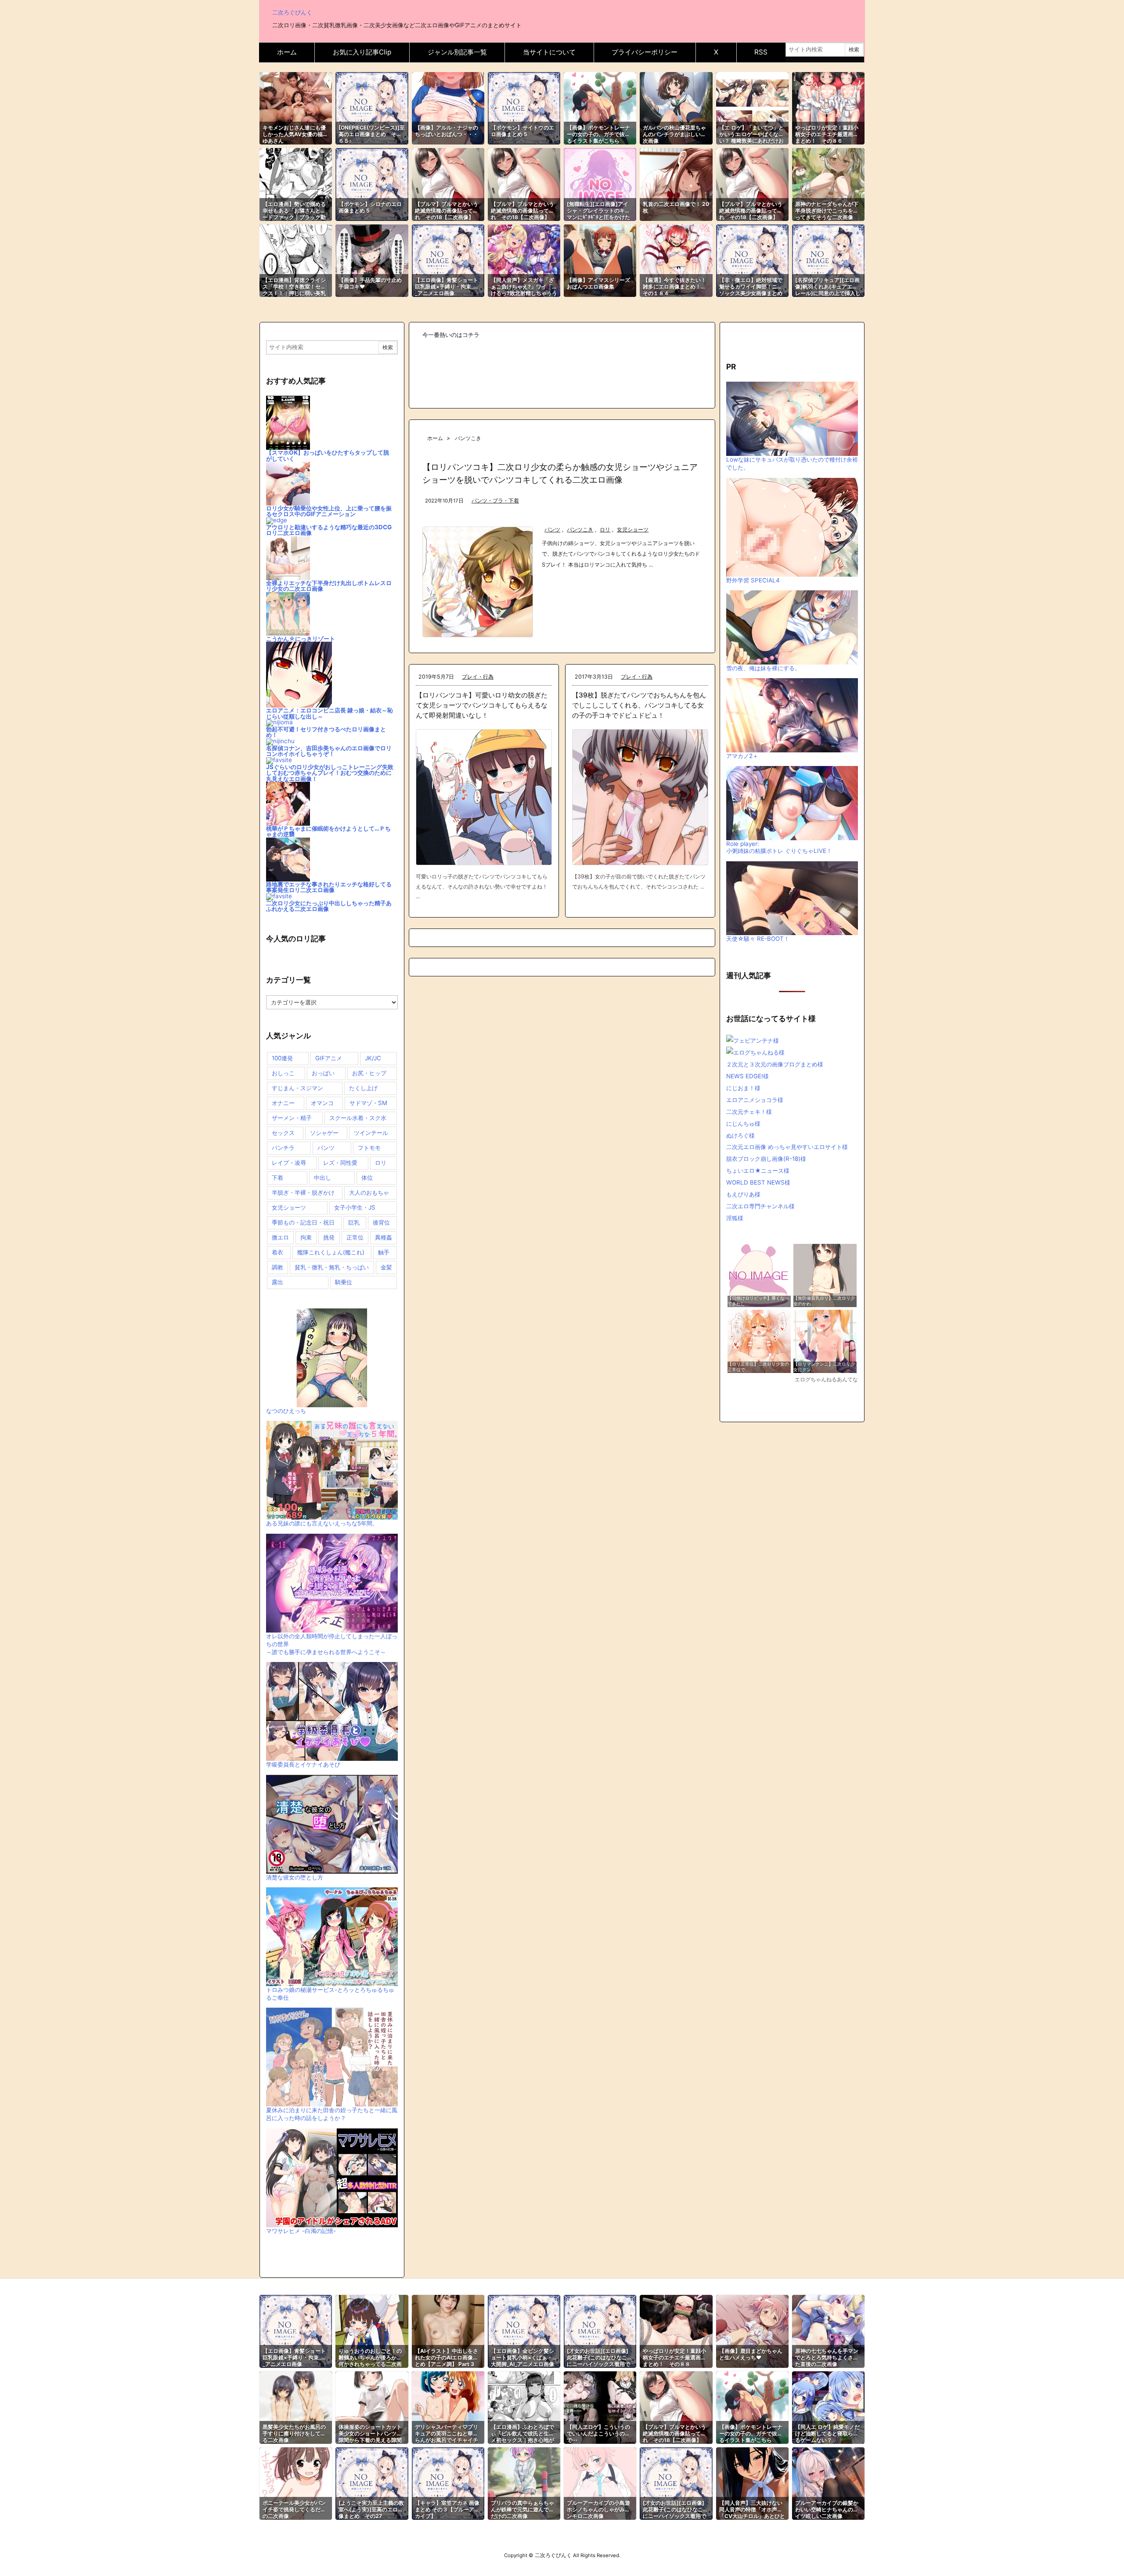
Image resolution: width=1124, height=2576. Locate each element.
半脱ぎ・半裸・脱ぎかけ (303, 1192)
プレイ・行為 (478, 677)
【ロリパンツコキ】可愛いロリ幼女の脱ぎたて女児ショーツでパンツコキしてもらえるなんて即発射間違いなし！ (482, 705)
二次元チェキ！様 (749, 1112)
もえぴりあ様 (743, 1194)
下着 (277, 1178)
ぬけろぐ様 (740, 1135)
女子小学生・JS (355, 1207)
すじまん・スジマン (297, 1088)
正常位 (355, 1237)
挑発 (329, 1237)
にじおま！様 (743, 1088)
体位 (367, 1178)
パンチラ (283, 1148)
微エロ (280, 1237)
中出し (322, 1178)
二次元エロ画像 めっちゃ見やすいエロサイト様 (787, 1147)
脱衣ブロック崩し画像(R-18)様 (766, 1159)
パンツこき (580, 530)
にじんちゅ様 (743, 1124)
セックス (283, 1133)
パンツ (552, 530)
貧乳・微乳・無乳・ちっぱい (332, 1267)
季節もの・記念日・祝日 (303, 1222)
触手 (384, 1252)
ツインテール (371, 1133)
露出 (277, 1282)
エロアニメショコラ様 (755, 1100)
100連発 (282, 1058)
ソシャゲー (324, 1133)
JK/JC (373, 1058)
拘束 (306, 1237)
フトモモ (369, 1148)
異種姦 (384, 1237)
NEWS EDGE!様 (748, 1076)
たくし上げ (363, 1088)
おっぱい (323, 1073)
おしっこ (283, 1073)
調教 (277, 1267)
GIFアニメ (329, 1058)
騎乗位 (344, 1282)
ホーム (435, 438)
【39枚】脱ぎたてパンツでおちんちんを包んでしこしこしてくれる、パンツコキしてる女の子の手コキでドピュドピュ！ (639, 705)
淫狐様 (735, 1218)
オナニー (283, 1103)
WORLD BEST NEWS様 (758, 1182)
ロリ (605, 530)
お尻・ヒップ (369, 1073)
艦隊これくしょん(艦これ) (331, 1252)
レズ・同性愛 (340, 1163)
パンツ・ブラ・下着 (495, 501)
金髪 (386, 1267)
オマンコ (322, 1103)
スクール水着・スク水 (358, 1118)
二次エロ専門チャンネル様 (760, 1206)
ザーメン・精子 (292, 1118)
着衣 (277, 1252)
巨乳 (354, 1222)
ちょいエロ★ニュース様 (758, 1171)
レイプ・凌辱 (289, 1163)
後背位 (381, 1222)
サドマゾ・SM (368, 1103)
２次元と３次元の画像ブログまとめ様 (775, 1064)
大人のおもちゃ (369, 1192)
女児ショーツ (633, 530)
